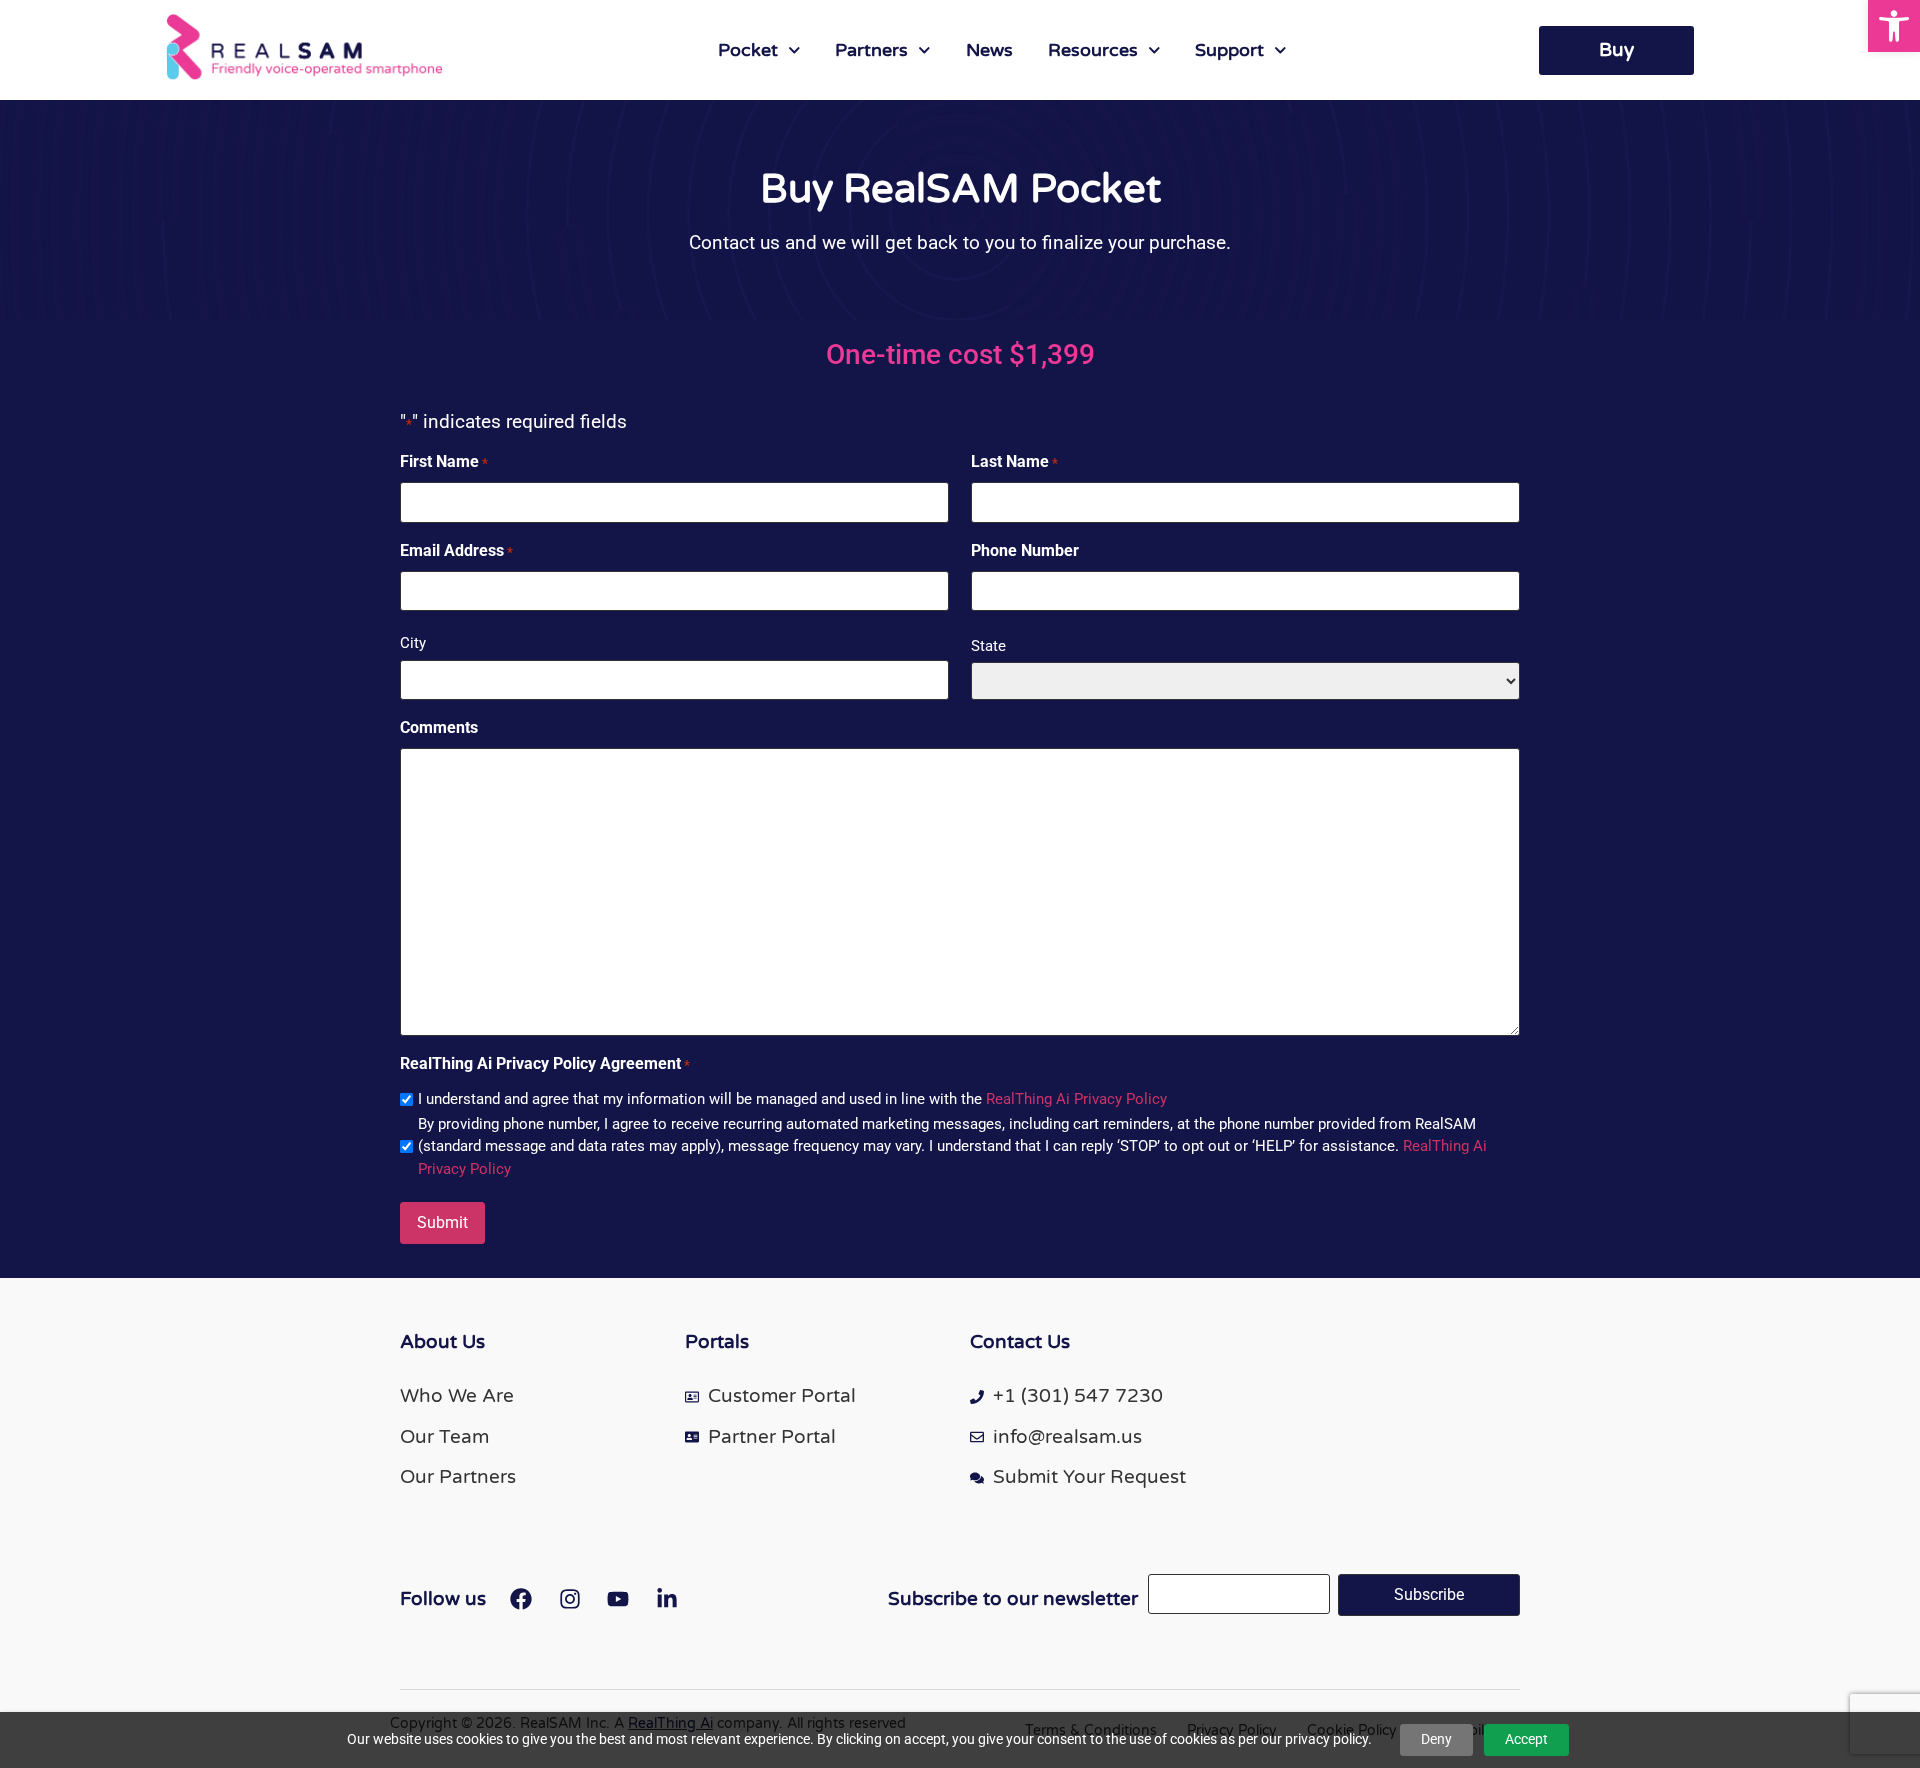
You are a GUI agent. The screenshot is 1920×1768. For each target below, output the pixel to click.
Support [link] (1229, 50)
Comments (439, 727)
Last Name (1014, 461)
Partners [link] (871, 50)
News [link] (989, 50)
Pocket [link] (748, 50)
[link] (1894, 26)
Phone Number (1025, 550)
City (413, 643)
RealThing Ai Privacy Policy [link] (1076, 1099)
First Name (444, 461)
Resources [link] (1093, 50)
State (988, 646)
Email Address (456, 550)
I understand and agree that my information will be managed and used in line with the (792, 1099)
